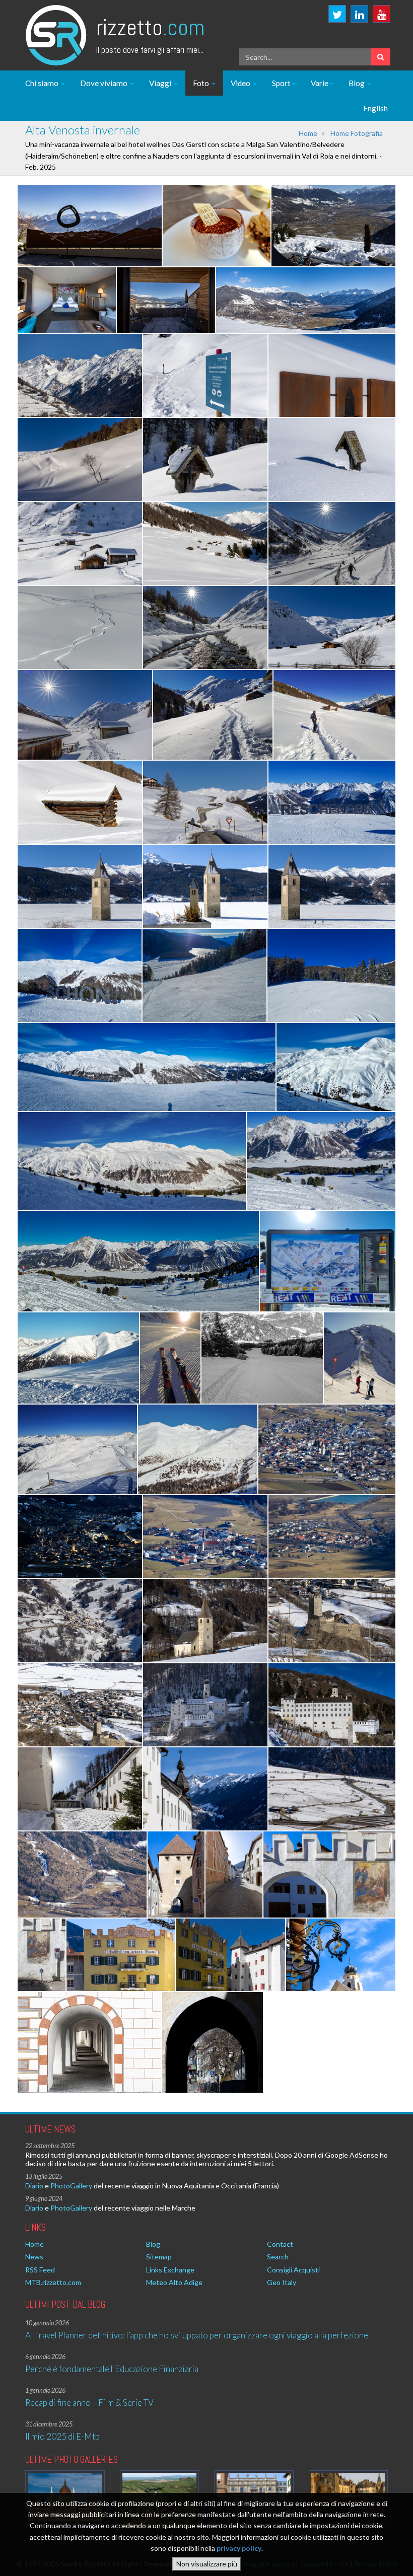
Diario (34, 2186)
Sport (281, 83)
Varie (320, 83)
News (34, 2257)
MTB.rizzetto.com (53, 2282)
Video (241, 83)
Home (308, 133)
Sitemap (159, 2257)
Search (278, 2257)
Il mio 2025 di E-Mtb (62, 2436)
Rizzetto (150, 27)
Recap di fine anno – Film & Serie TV (89, 2403)
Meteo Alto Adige (174, 2282)
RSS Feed (40, 2270)
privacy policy (239, 2548)
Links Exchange (170, 2270)
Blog (357, 83)
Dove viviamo (105, 83)
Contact (280, 2244)
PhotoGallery (71, 2186)
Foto (202, 83)
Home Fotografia (357, 133)
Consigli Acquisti (293, 2270)
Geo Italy (282, 2282)
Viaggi (161, 83)
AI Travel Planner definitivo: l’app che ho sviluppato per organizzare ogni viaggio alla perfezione (197, 2335)
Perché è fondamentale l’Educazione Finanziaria (112, 2369)
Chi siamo (43, 83)
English (375, 108)
